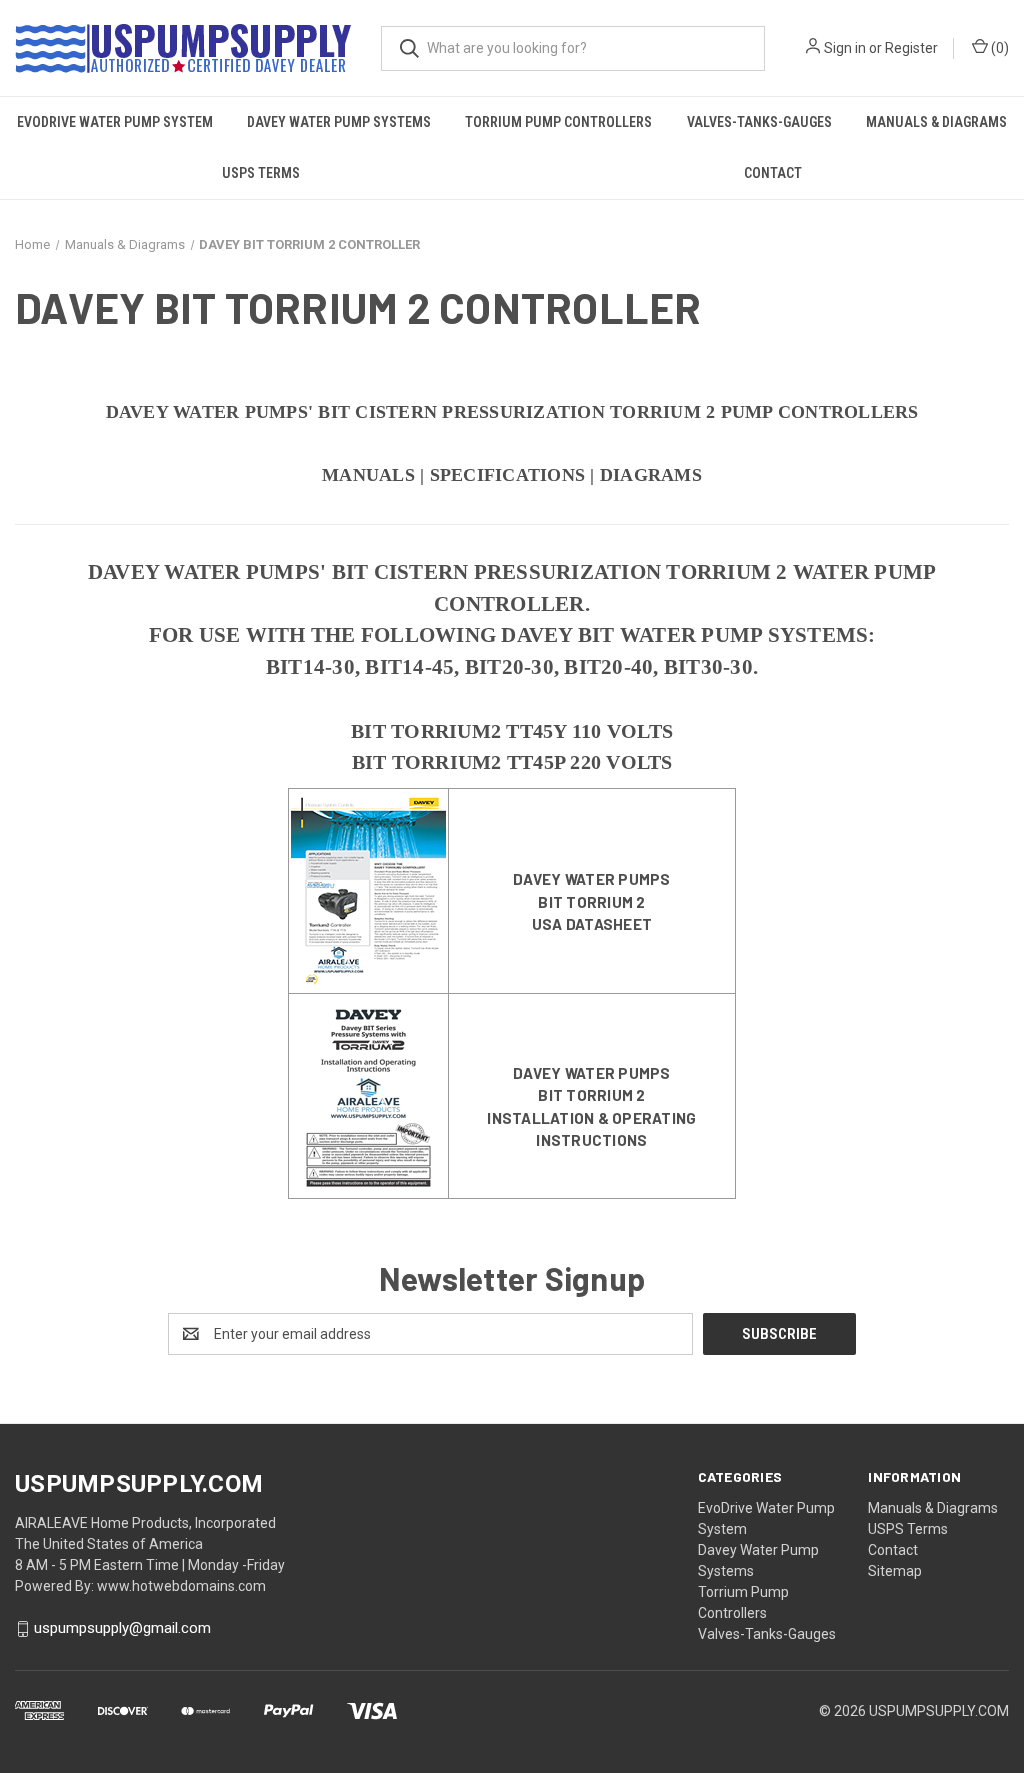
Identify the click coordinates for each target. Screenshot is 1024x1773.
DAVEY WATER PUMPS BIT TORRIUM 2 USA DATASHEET (591, 901)
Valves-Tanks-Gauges (759, 122)
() (998, 48)
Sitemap (895, 1571)
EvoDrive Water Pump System (115, 122)
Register (911, 48)
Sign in (845, 48)
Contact (773, 173)
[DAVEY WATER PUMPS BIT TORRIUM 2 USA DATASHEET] (368, 890)
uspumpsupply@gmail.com (122, 1628)
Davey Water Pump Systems (339, 122)
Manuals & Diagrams (936, 122)
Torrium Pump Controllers (558, 122)
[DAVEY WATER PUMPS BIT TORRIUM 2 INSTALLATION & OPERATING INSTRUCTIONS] (368, 1095)
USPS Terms (261, 173)
